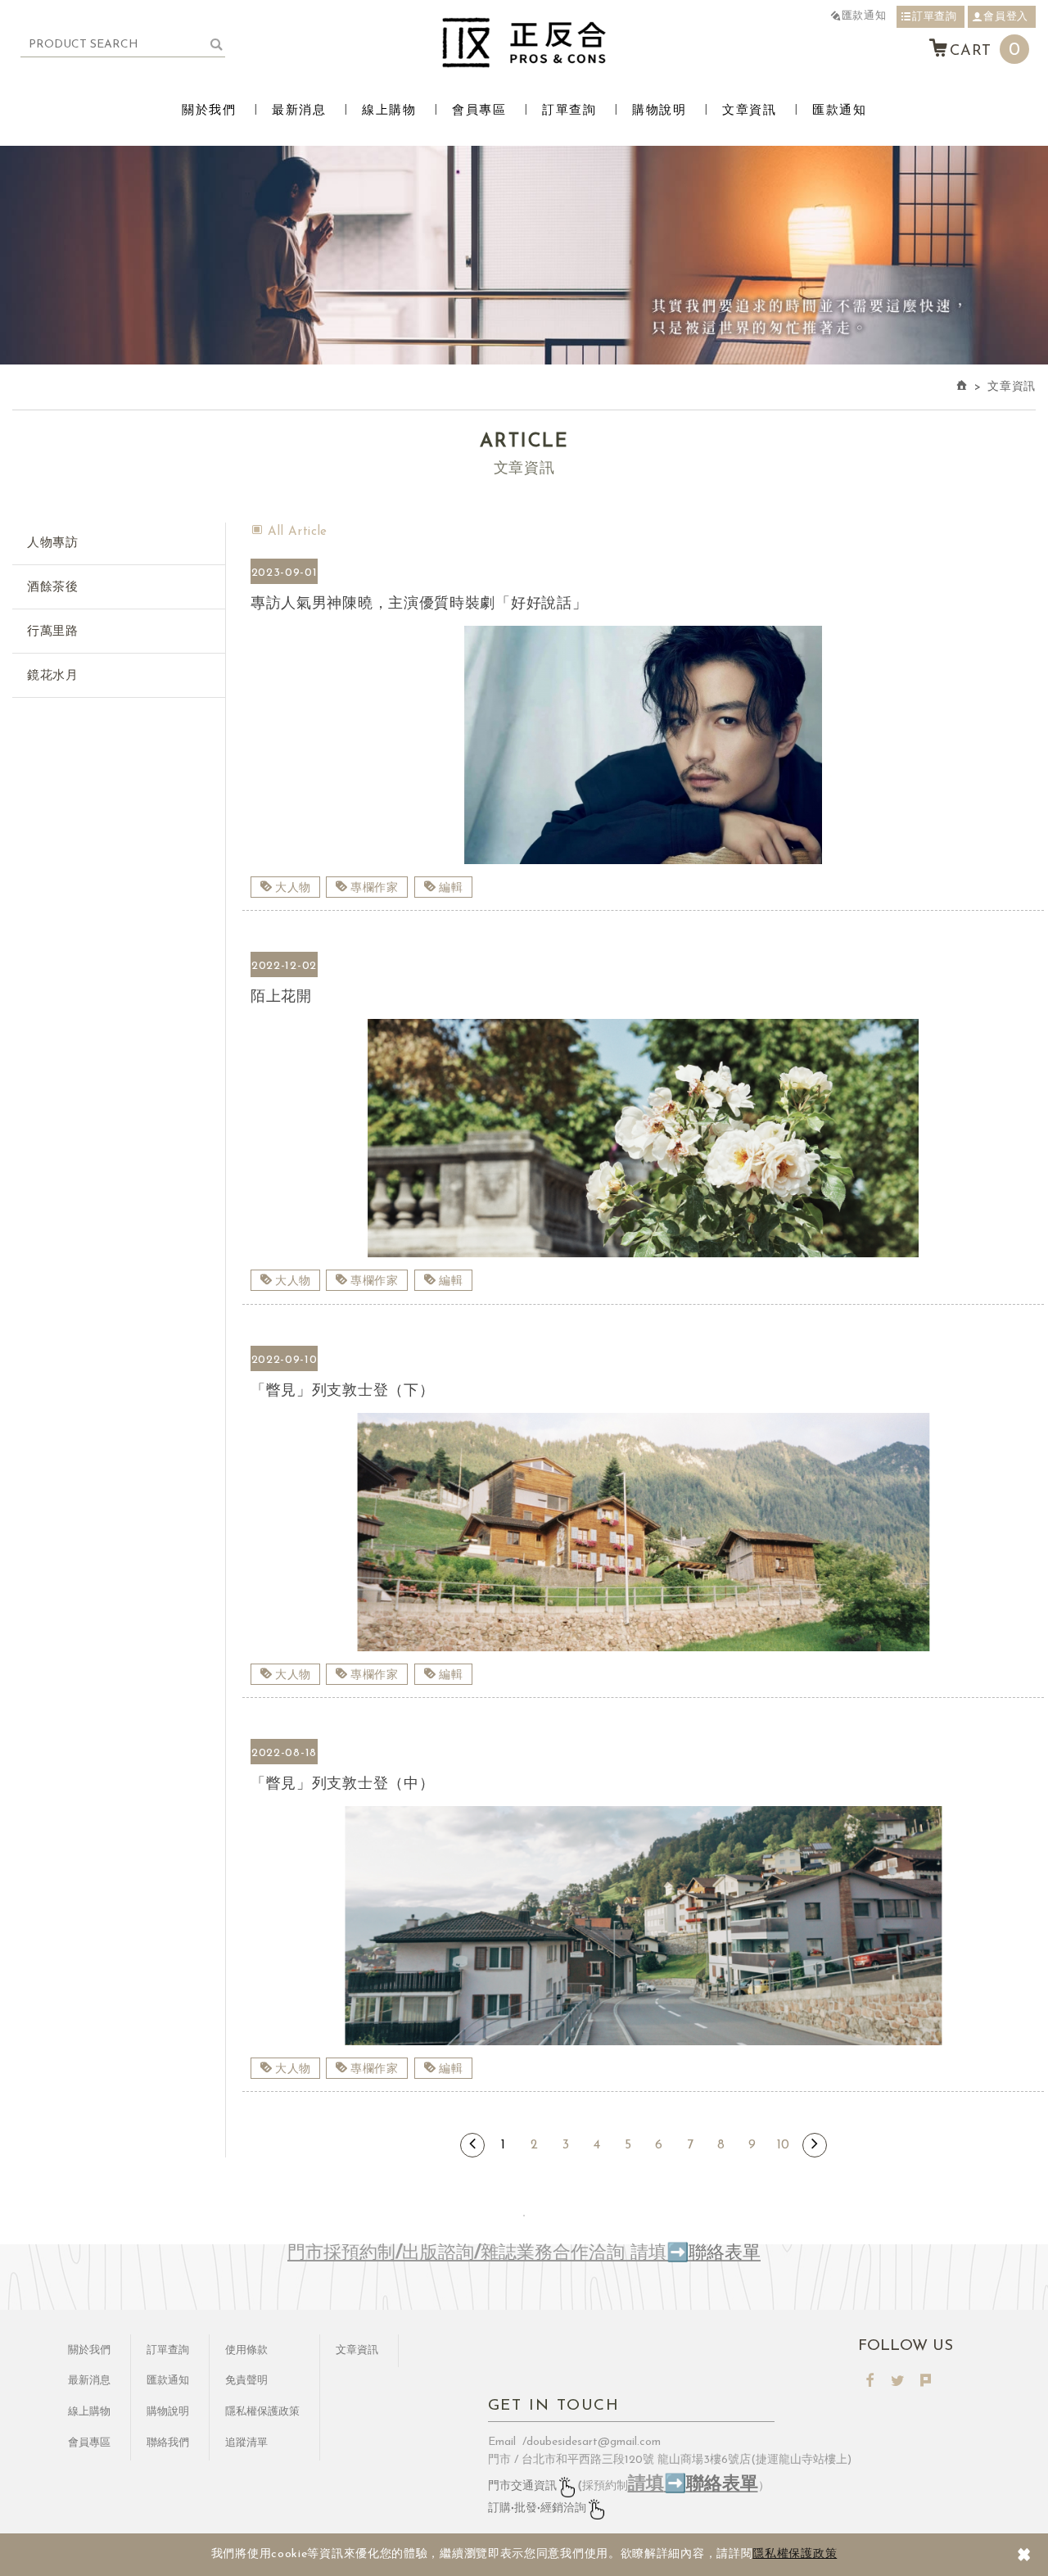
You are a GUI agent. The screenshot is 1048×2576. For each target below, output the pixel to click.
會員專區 (479, 111)
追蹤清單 (246, 2443)
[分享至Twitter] (898, 2382)
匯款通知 (864, 16)
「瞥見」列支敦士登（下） (643, 1392)
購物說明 (659, 111)
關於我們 (209, 111)
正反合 (524, 43)
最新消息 (299, 111)
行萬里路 (53, 632)
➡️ (678, 2254)
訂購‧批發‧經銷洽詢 (537, 2508)
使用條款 (246, 2350)
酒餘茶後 (53, 588)
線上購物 (389, 111)
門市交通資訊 (522, 2486)
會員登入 (1006, 17)
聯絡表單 (725, 2254)
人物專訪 (53, 543)
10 (783, 2145)
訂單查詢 (935, 17)
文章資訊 (749, 111)
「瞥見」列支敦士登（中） (643, 1785)
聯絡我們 (168, 2443)
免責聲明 (246, 2381)
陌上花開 (643, 998)
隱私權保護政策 (795, 2554)
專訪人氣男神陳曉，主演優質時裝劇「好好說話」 (643, 605)
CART (985, 50)
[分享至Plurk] (926, 2382)
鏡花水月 (53, 676)
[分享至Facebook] (870, 2382)
